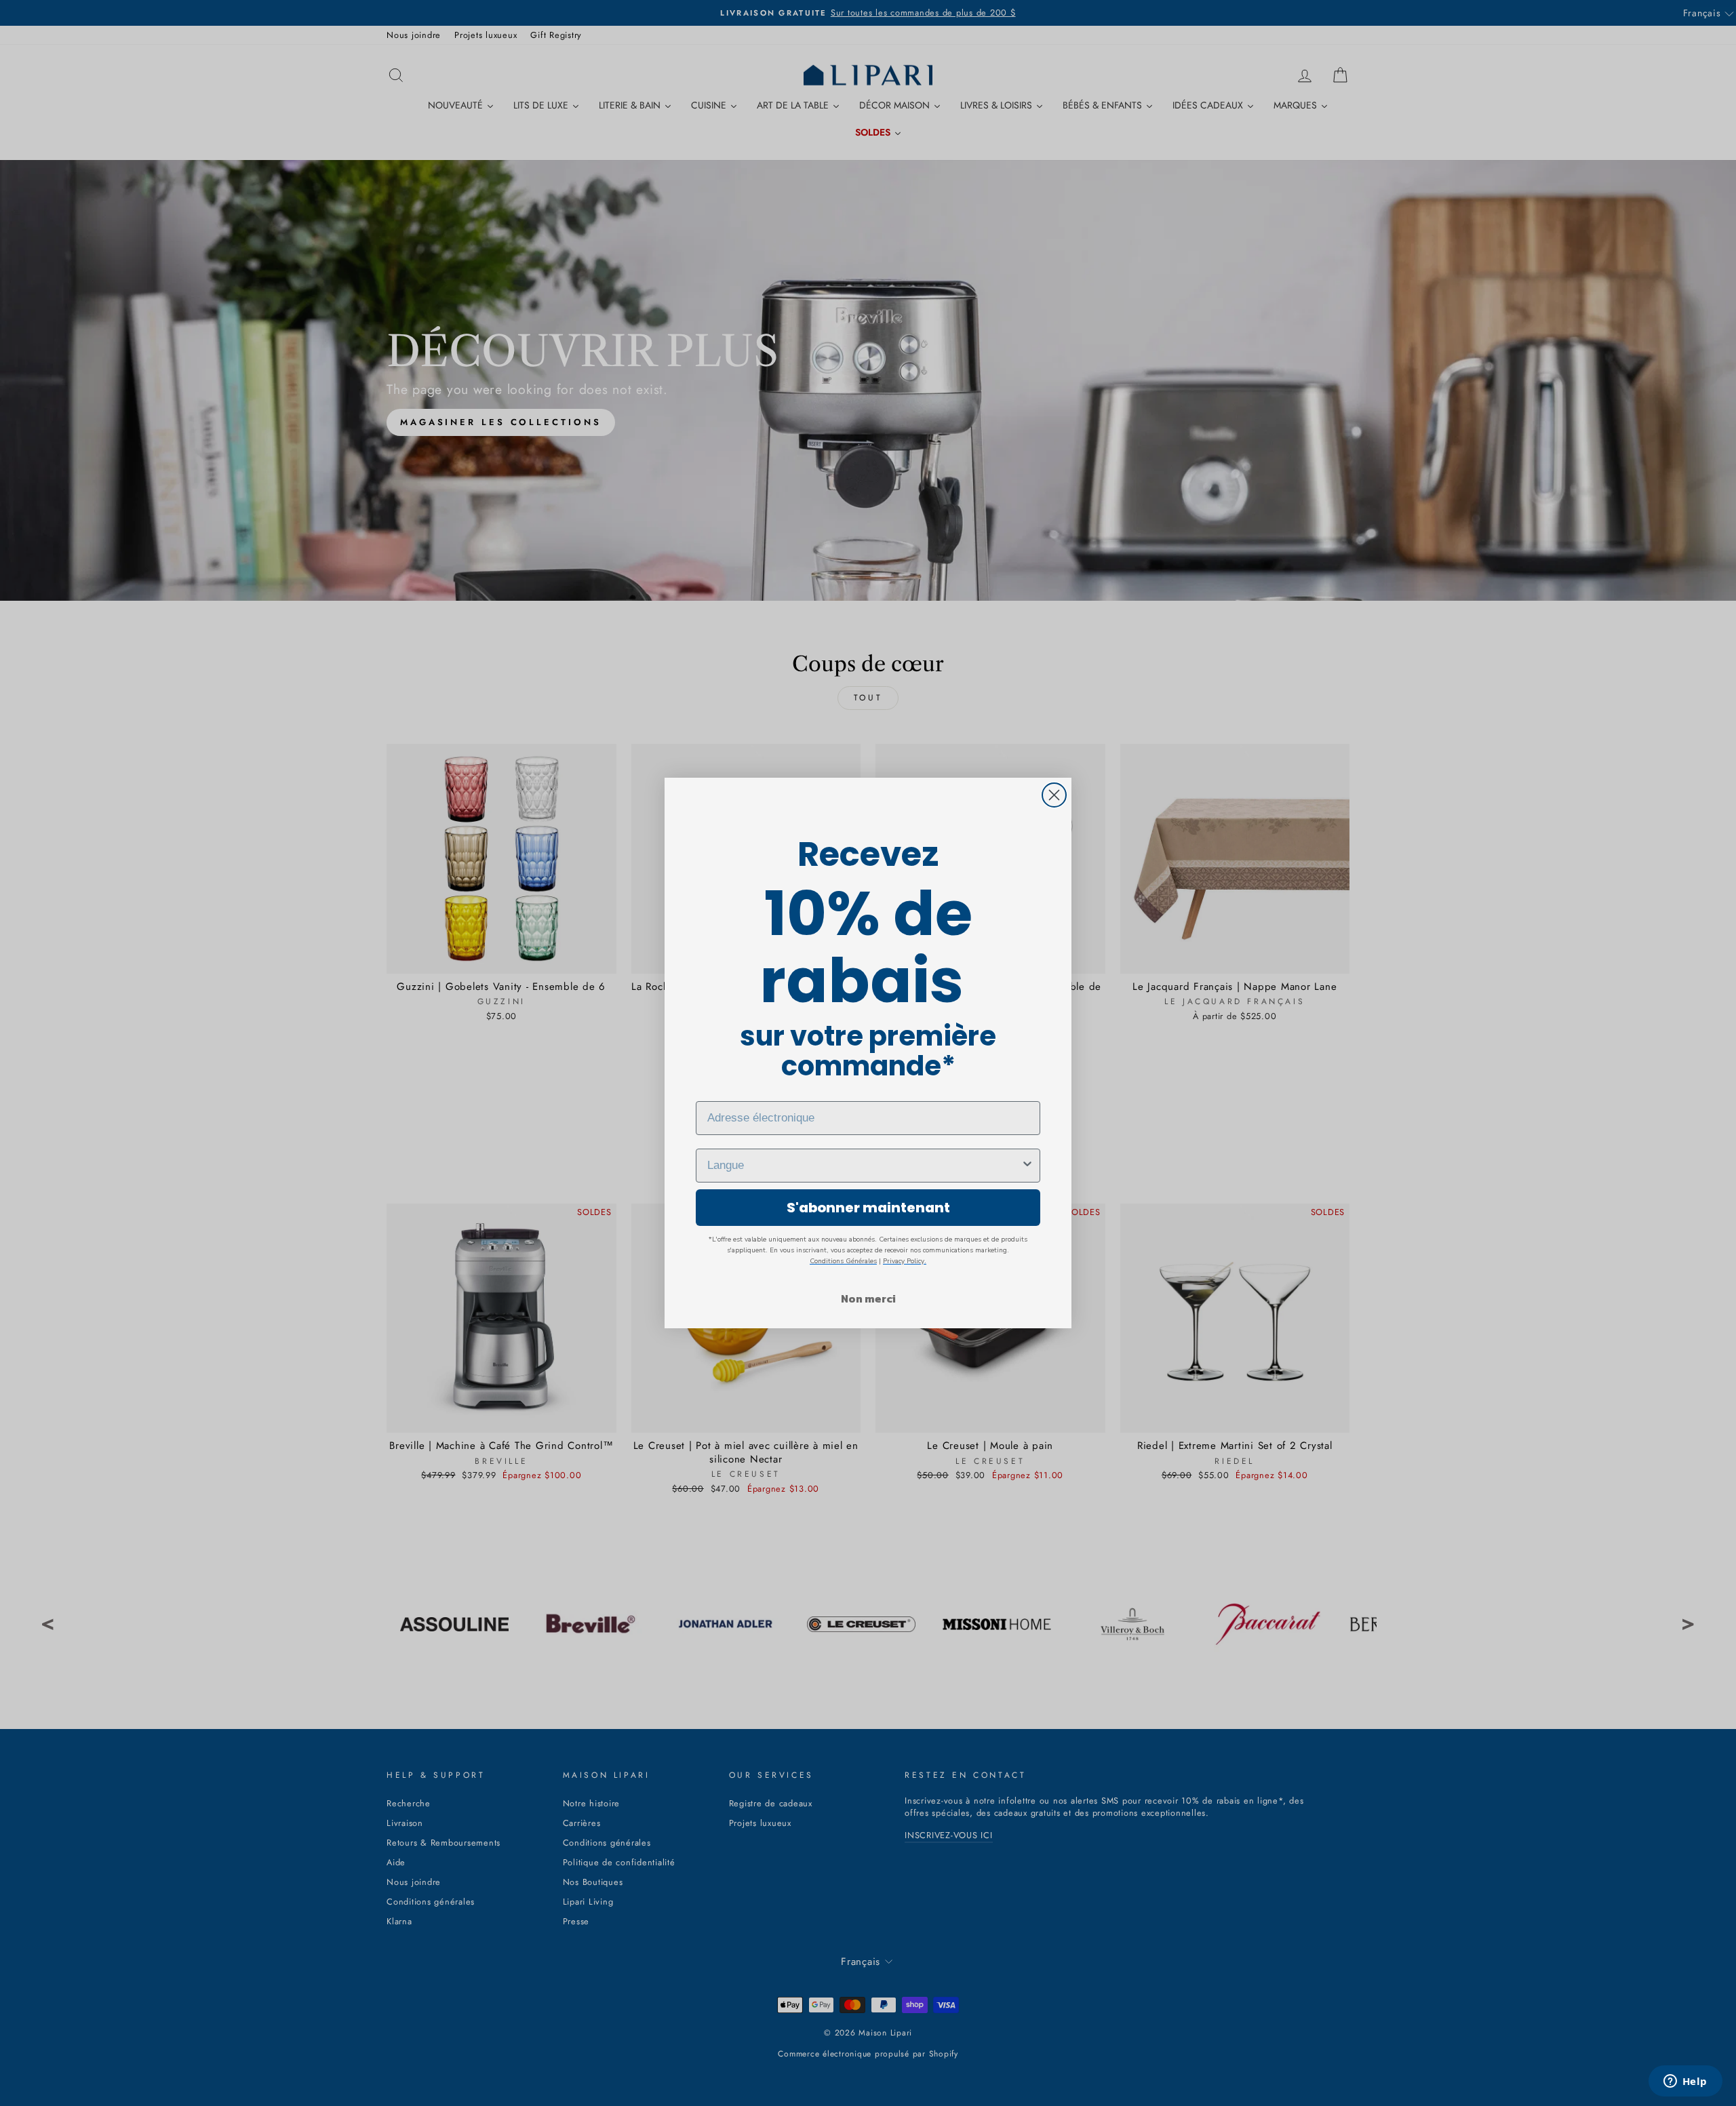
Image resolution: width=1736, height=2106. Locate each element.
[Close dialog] (1054, 795)
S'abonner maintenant (868, 1208)
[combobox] (864, 1166)
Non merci (868, 1298)
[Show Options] (1027, 1166)
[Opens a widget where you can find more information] (1685, 2082)
